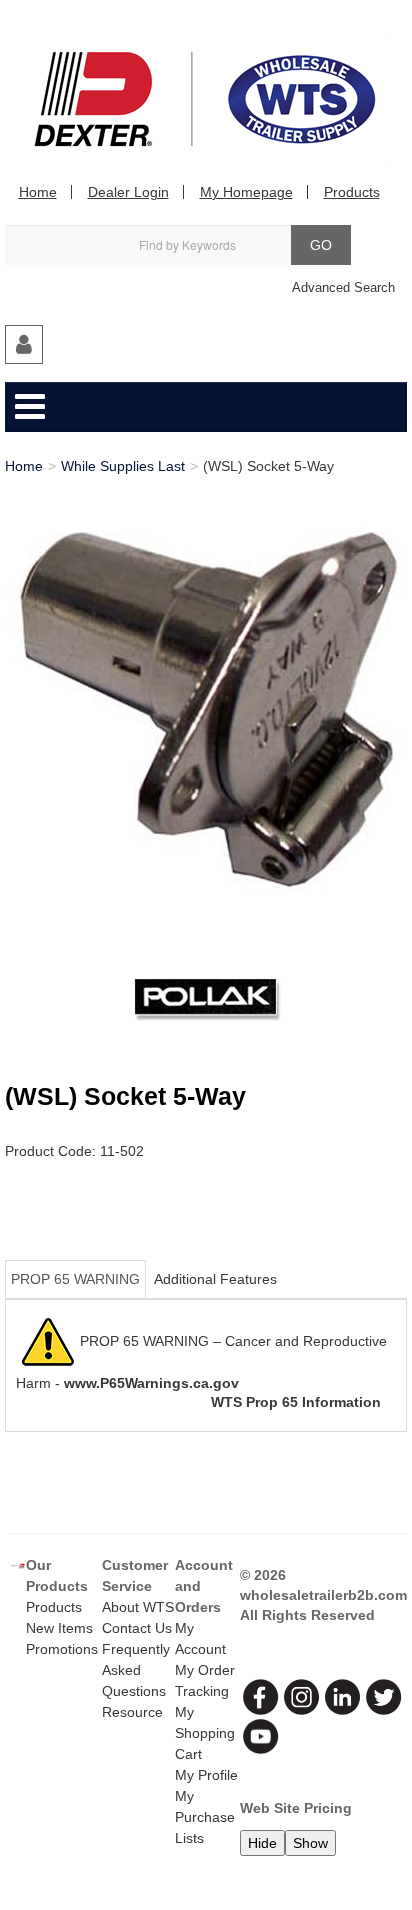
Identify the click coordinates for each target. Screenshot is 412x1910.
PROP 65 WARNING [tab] (75, 1279)
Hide (262, 1843)
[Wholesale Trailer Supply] (206, 99)
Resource (132, 1712)
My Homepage (246, 192)
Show (310, 1843)
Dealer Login (128, 192)
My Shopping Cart (205, 1733)
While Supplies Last (123, 466)
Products (352, 192)
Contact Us (137, 1628)
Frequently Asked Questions (136, 1670)
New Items (59, 1628)
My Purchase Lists (205, 1817)
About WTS (138, 1607)
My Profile (206, 1775)
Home (38, 192)
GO (321, 245)
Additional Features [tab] (215, 1279)
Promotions (62, 1649)
